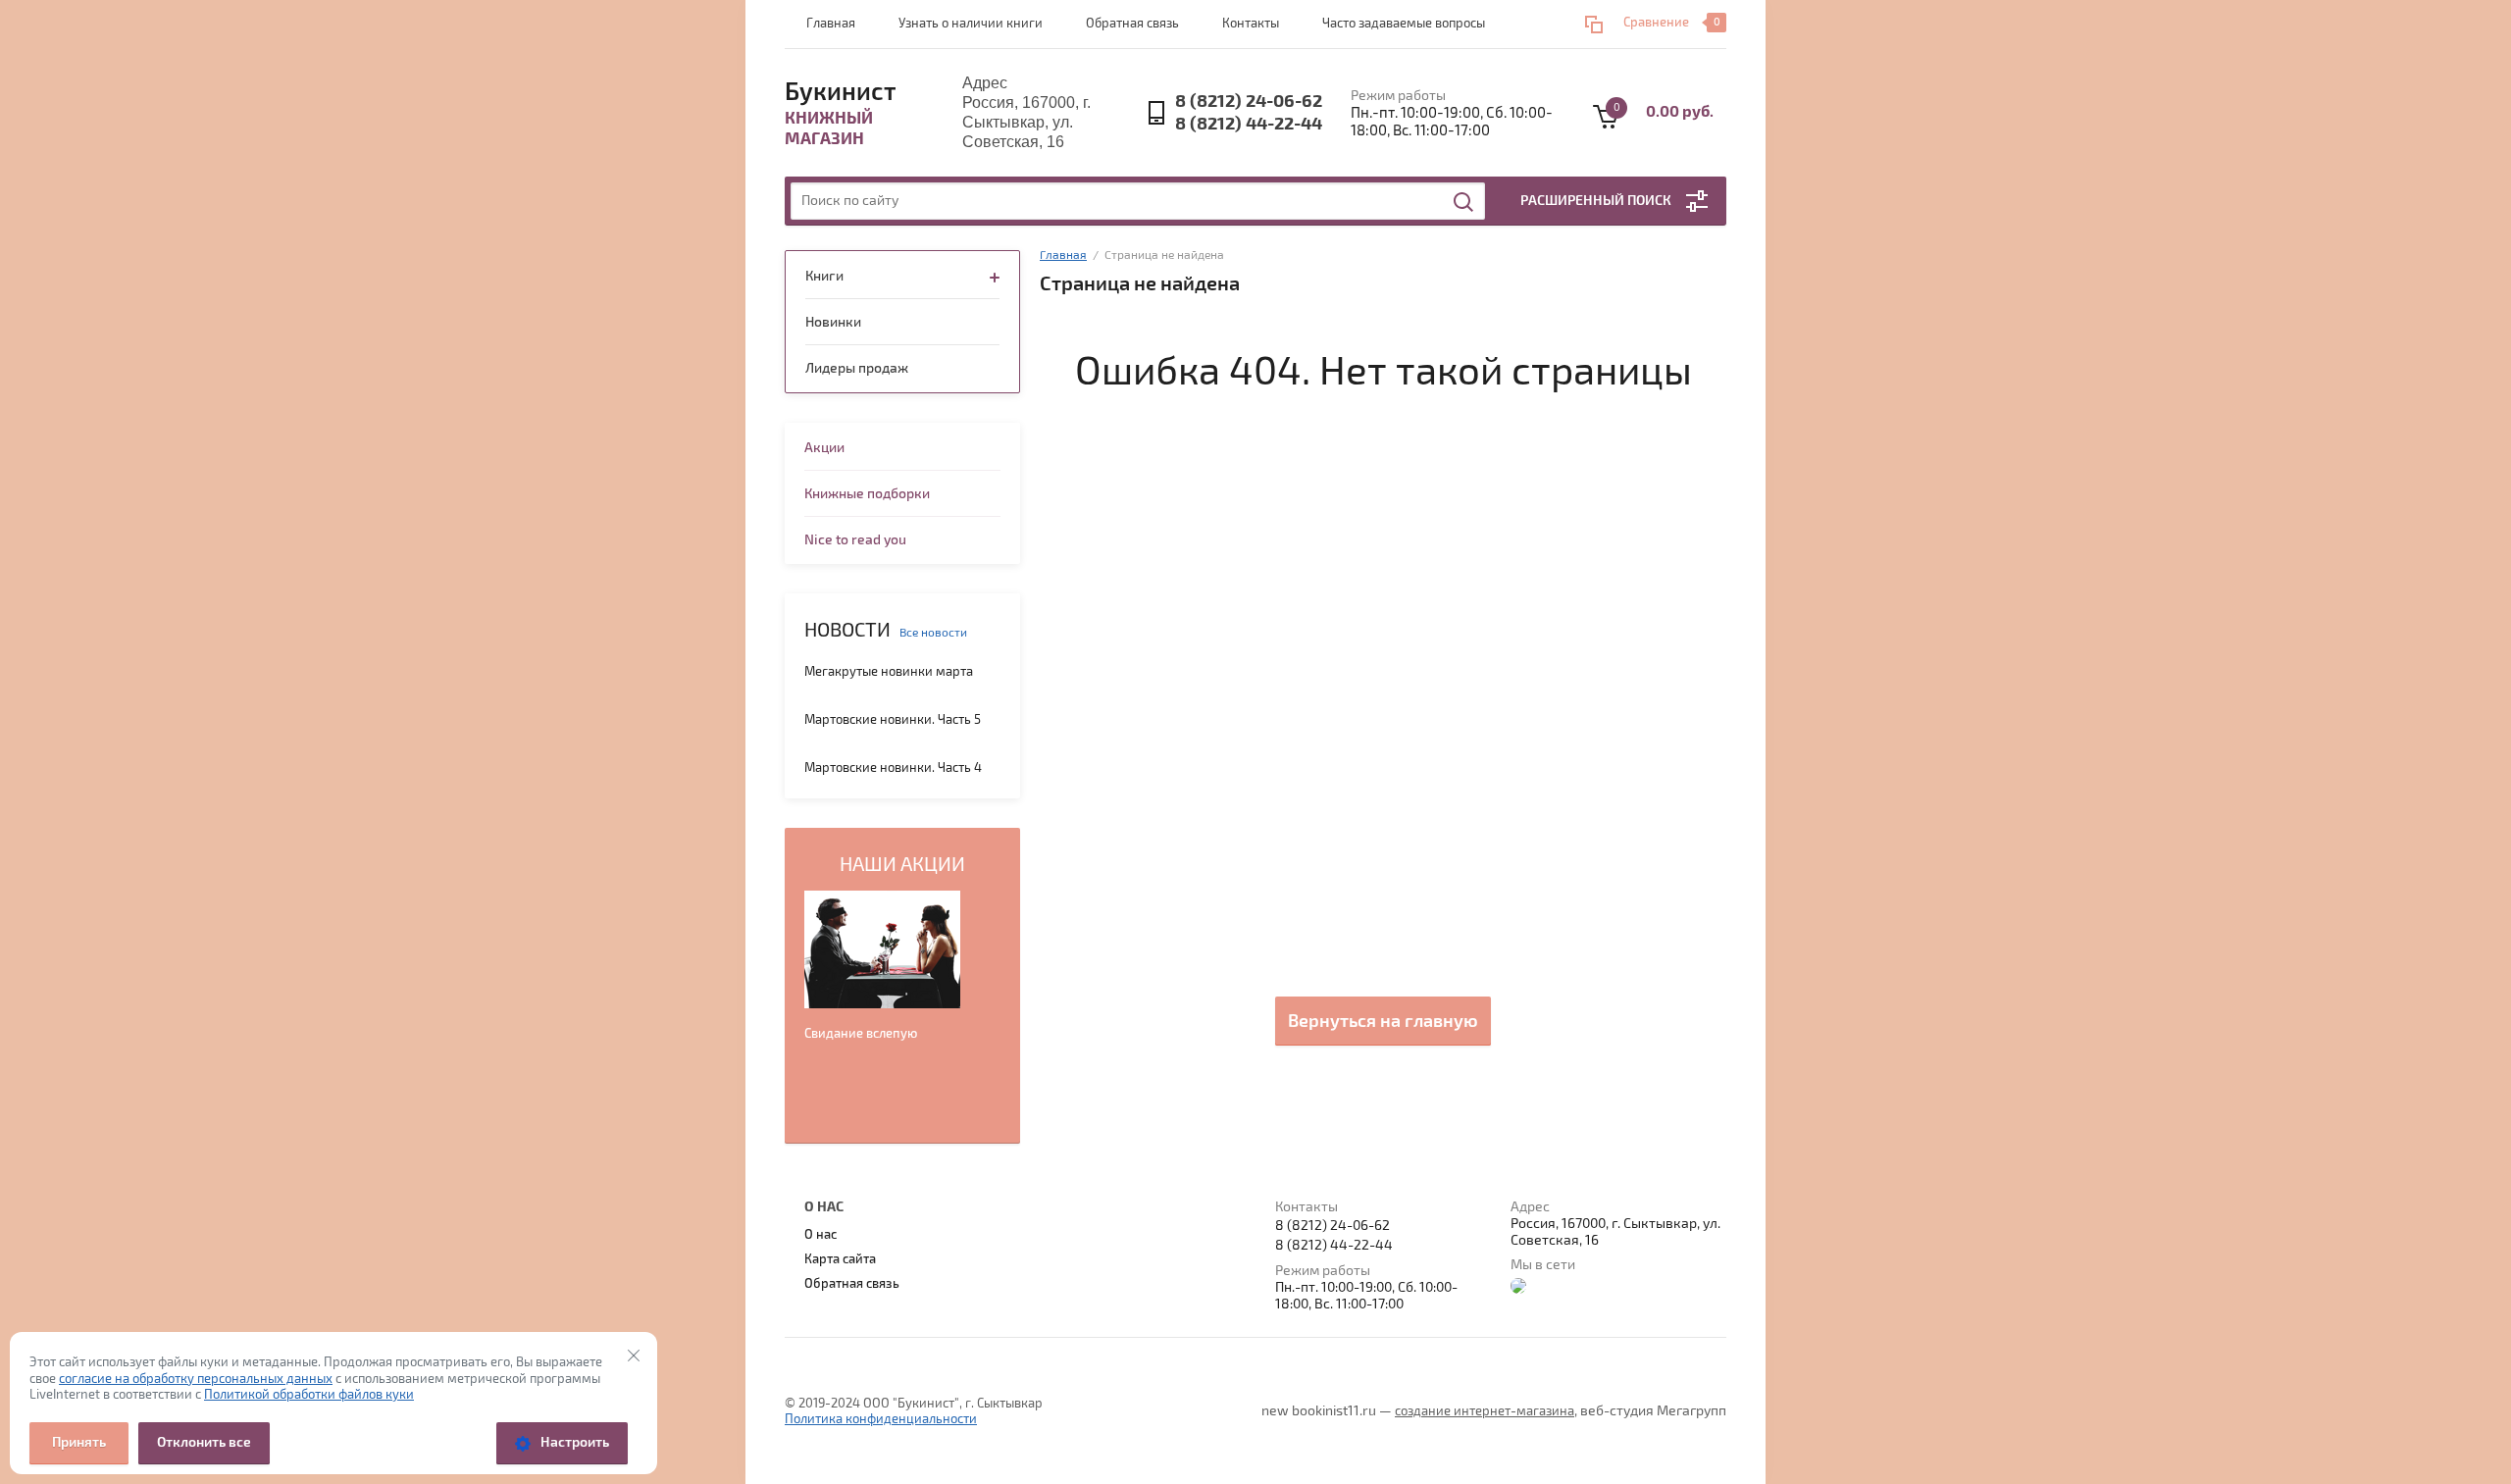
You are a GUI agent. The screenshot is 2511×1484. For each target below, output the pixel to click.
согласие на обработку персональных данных (196, 1379)
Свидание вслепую (861, 1034)
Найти (1464, 202)
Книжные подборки (867, 494)
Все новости (933, 633)
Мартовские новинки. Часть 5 (893, 720)
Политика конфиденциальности (881, 1419)
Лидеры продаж (857, 368)
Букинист (841, 92)
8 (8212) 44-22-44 (1249, 124)
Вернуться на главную (1383, 1021)
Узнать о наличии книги (971, 24)
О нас (820, 1235)
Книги (824, 276)
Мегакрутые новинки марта (889, 672)
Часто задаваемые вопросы (1404, 24)
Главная (831, 24)
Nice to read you (855, 540)
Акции (824, 448)
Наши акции (902, 865)
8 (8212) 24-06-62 (1249, 102)
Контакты (1251, 24)
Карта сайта (840, 1259)
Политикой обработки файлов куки (309, 1395)
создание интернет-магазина (1485, 1411)
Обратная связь (1132, 24)
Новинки (833, 322)
